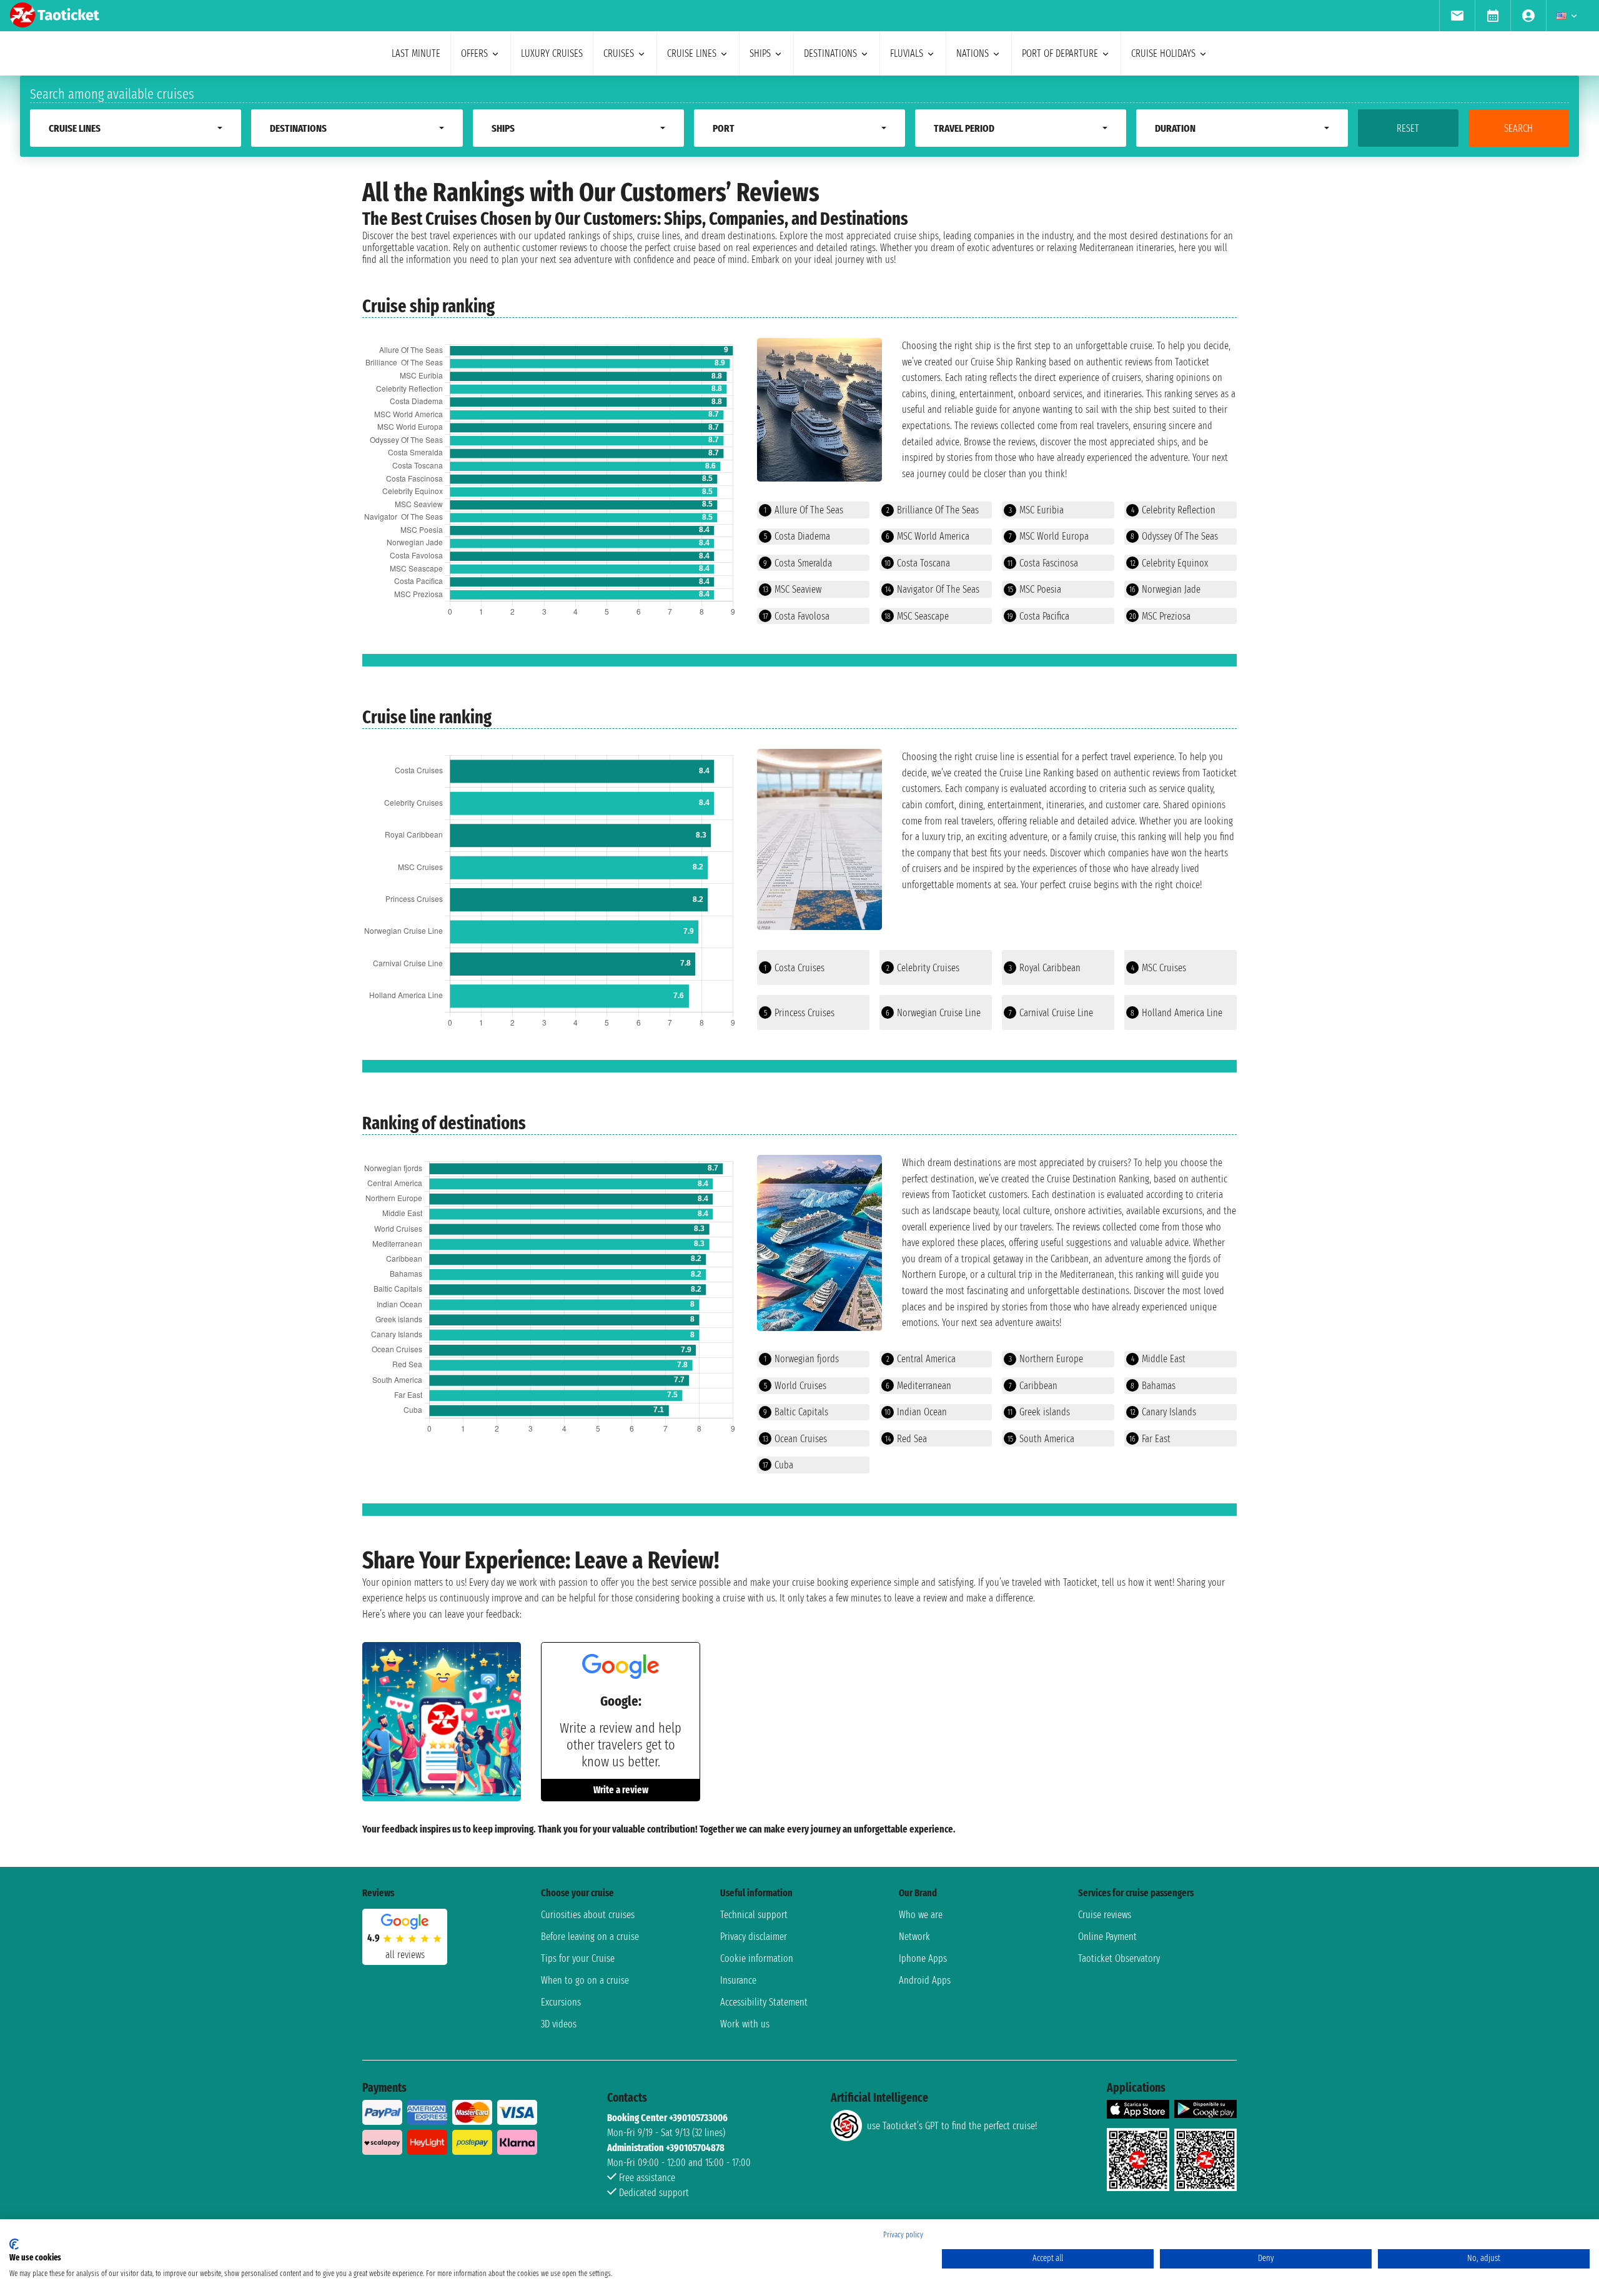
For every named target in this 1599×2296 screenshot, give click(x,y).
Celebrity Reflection (1173, 510)
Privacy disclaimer (754, 1937)
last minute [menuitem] (416, 53)
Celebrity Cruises (923, 968)
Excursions (561, 2002)
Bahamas (1153, 1386)
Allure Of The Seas (804, 510)
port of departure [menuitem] (1060, 53)
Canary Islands (1163, 1412)
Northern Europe (1046, 1359)
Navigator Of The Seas (932, 589)
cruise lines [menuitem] (692, 53)
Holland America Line (1176, 1013)
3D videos (559, 2024)
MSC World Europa (1049, 536)
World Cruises (795, 1386)
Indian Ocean (916, 1412)
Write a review (621, 1790)
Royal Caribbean (1045, 968)
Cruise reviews (1105, 1915)
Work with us (745, 2024)
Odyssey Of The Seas (1174, 536)
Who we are (921, 1915)
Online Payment (1107, 1937)
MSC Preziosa (1160, 616)
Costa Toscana (917, 563)
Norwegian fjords (801, 1359)
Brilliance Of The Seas (933, 510)
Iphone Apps (923, 1958)
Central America (921, 1359)
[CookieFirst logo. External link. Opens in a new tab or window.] (14, 2244)
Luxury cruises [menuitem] (552, 53)
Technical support (754, 1915)
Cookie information (757, 1958)
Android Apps (925, 1980)
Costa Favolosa (796, 616)
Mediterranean (918, 1386)
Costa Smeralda (798, 563)
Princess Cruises (799, 1013)
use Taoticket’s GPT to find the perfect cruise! (952, 2126)
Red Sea (906, 1439)
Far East (1150, 1439)
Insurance (738, 1980)
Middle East (1158, 1359)
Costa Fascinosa (1043, 563)
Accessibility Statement (764, 2002)
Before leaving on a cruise (590, 1937)
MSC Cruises (1159, 968)
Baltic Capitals (796, 1412)
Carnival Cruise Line (1051, 1013)
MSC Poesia (1034, 589)
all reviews (405, 1955)
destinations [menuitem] (830, 53)
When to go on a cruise (585, 1980)
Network (914, 1937)
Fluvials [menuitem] (907, 53)
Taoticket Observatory (1119, 1958)
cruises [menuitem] (619, 53)
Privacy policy (903, 2235)
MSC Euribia (1036, 510)
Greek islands (1039, 1412)
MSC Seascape (917, 616)
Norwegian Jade (1165, 589)
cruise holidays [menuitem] (1163, 53)
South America (1041, 1439)
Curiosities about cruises (588, 1915)
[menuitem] (1457, 16)
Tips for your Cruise (578, 1958)
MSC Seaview (792, 589)
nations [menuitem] (973, 53)
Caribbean (1033, 1386)
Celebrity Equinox (1169, 563)
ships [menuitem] (760, 53)
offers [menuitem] (474, 53)
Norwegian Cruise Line (933, 1013)
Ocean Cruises (795, 1439)
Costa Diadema (797, 536)
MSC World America (928, 536)
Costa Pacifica (1038, 616)
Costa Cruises (794, 968)
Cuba (778, 1465)
